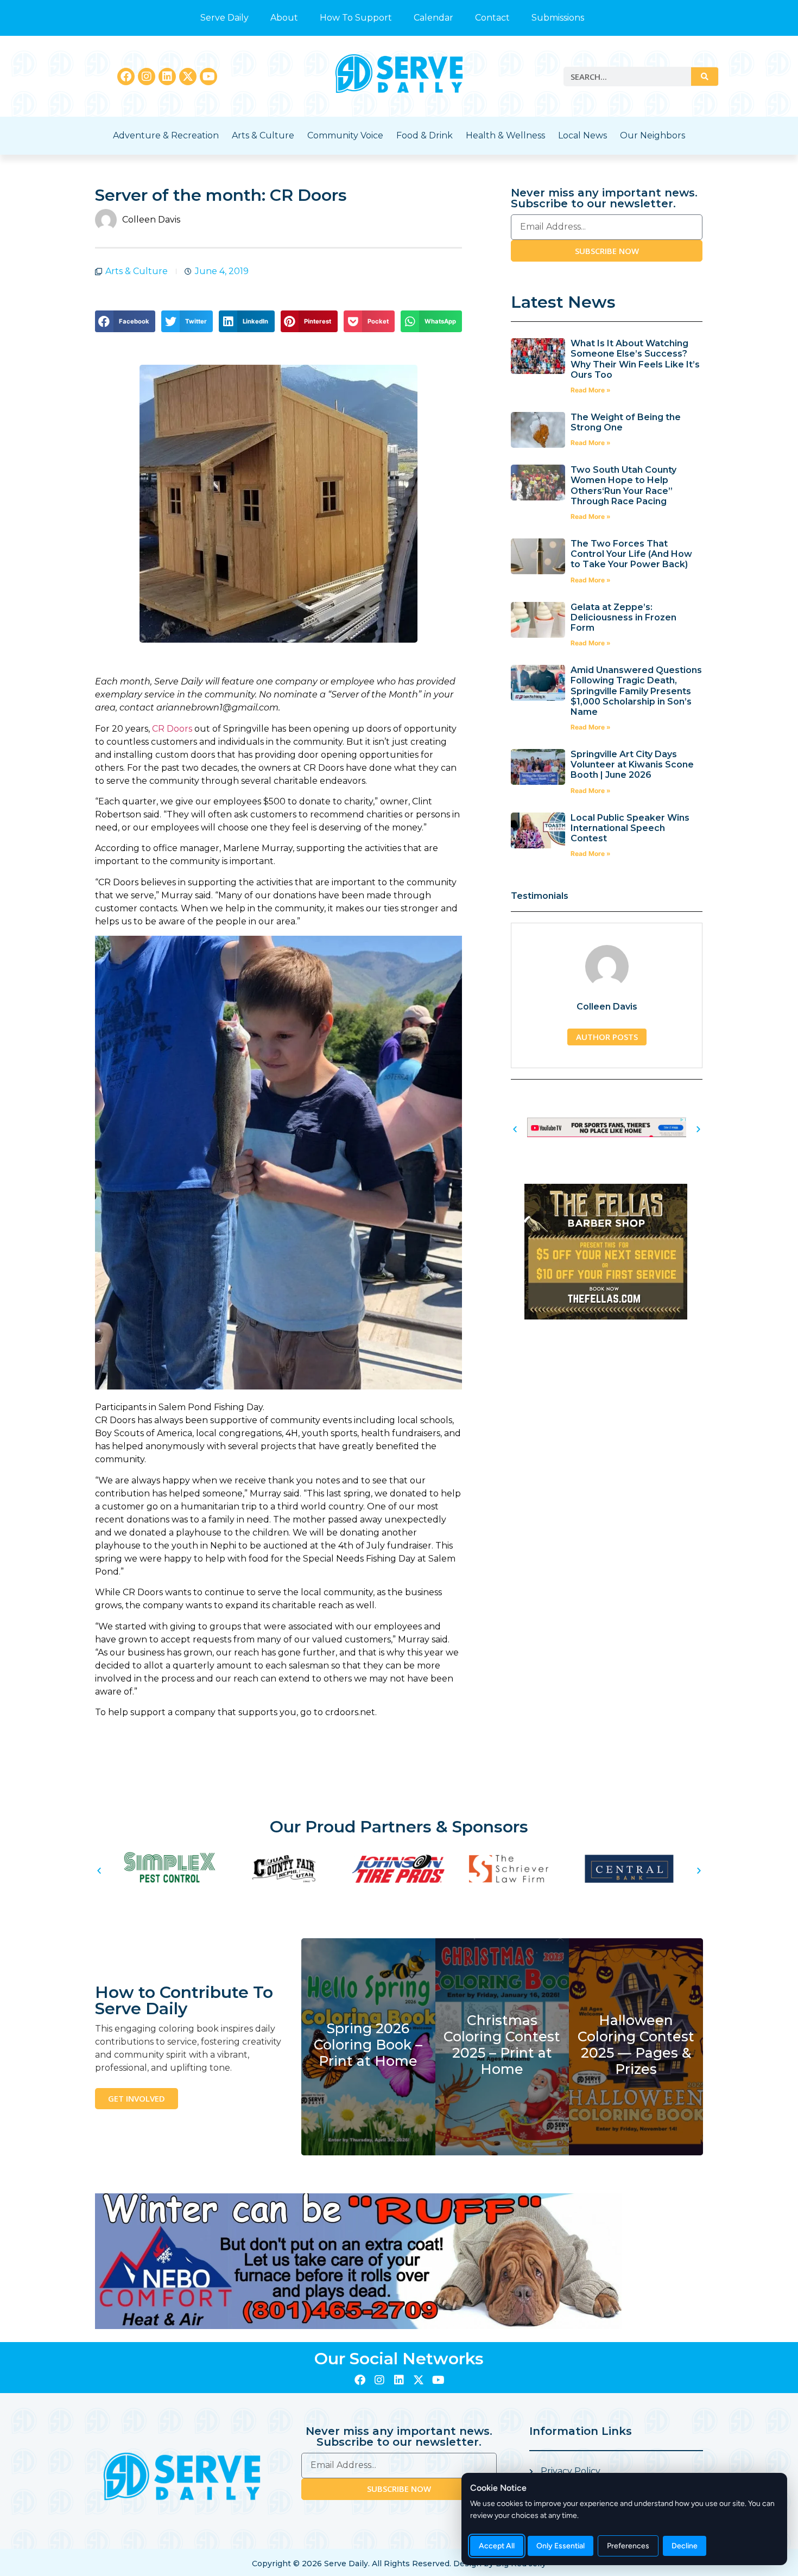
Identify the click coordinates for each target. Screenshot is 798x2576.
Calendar (433, 18)
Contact (492, 18)
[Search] (705, 77)
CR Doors (172, 729)
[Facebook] (126, 77)
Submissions (558, 18)
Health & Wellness (505, 135)
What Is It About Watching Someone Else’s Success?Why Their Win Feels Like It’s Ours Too (635, 359)
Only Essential (560, 2546)
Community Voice (345, 135)
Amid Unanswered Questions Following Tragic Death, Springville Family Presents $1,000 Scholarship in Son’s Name (636, 691)
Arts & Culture (263, 135)
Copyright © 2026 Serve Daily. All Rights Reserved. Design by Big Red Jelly (399, 2564)
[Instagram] (147, 77)
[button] (125, 321)
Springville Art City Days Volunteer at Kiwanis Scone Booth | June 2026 (632, 764)
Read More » (591, 390)
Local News (582, 135)
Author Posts (607, 1037)
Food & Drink (425, 135)
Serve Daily (224, 18)
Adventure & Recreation (166, 135)
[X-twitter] (188, 77)
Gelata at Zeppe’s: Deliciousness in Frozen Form (623, 617)
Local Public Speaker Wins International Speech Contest (630, 828)
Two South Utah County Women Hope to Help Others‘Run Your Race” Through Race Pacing (623, 486)
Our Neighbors (653, 135)
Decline (685, 2546)
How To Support (356, 18)
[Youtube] (208, 77)
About (284, 18)
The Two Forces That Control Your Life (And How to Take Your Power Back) (631, 554)
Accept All (497, 2546)
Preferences (628, 2546)
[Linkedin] (167, 77)
